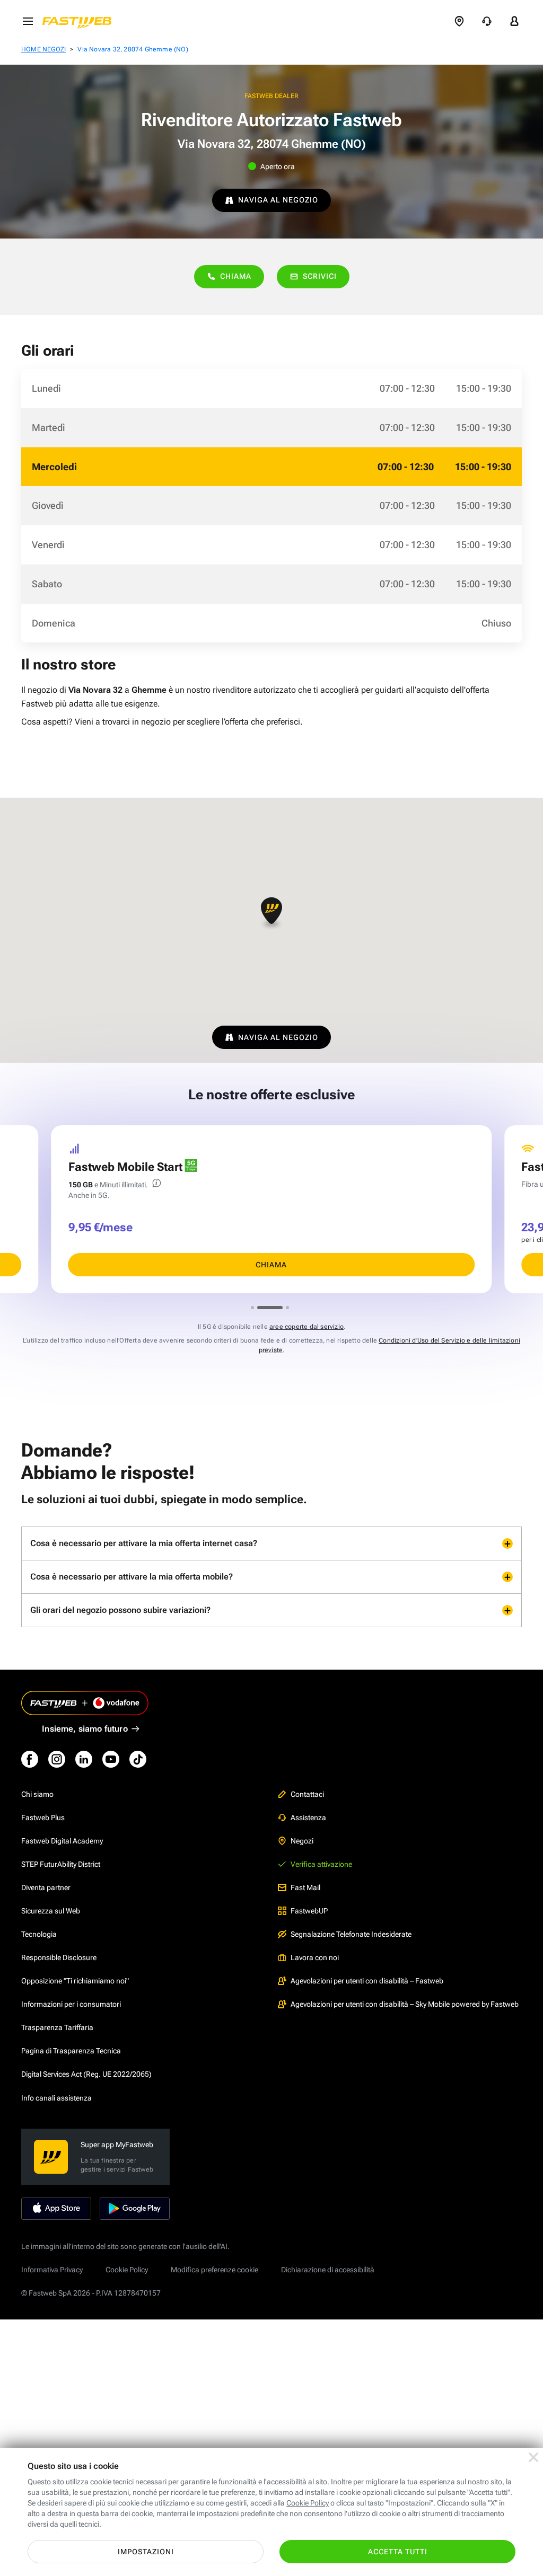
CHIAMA (271, 1265)
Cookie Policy (127, 2270)
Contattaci (307, 1794)
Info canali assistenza (56, 2098)
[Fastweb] (80, 21)
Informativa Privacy (52, 2270)
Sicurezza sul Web (51, 1911)
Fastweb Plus (43, 1818)
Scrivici (320, 276)
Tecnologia (39, 1934)
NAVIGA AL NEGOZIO (278, 200)
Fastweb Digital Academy (62, 1841)
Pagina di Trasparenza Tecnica (71, 2051)
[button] (271, 914)
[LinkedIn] (84, 1759)
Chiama (236, 276)
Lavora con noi (315, 1957)
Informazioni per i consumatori (71, 2004)
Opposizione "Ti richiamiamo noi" (75, 1981)
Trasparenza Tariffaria (57, 2027)
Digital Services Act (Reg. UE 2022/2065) (86, 2074)
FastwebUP (309, 1911)
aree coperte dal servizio (306, 1327)
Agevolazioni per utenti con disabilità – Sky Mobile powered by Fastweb (405, 2004)
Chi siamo (37, 1794)
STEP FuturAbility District (61, 1864)
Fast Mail (305, 1887)
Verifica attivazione (321, 1864)
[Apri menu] (28, 21)
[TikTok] (138, 1759)
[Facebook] (30, 1759)
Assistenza (308, 1818)
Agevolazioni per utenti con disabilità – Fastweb (367, 1981)
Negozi (302, 1841)
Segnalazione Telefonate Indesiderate (351, 1934)
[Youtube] (111, 1759)
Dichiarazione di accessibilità (328, 2270)
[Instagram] (57, 1759)
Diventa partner (46, 1887)
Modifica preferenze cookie (214, 2270)
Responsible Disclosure (59, 1957)
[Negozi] (459, 21)
